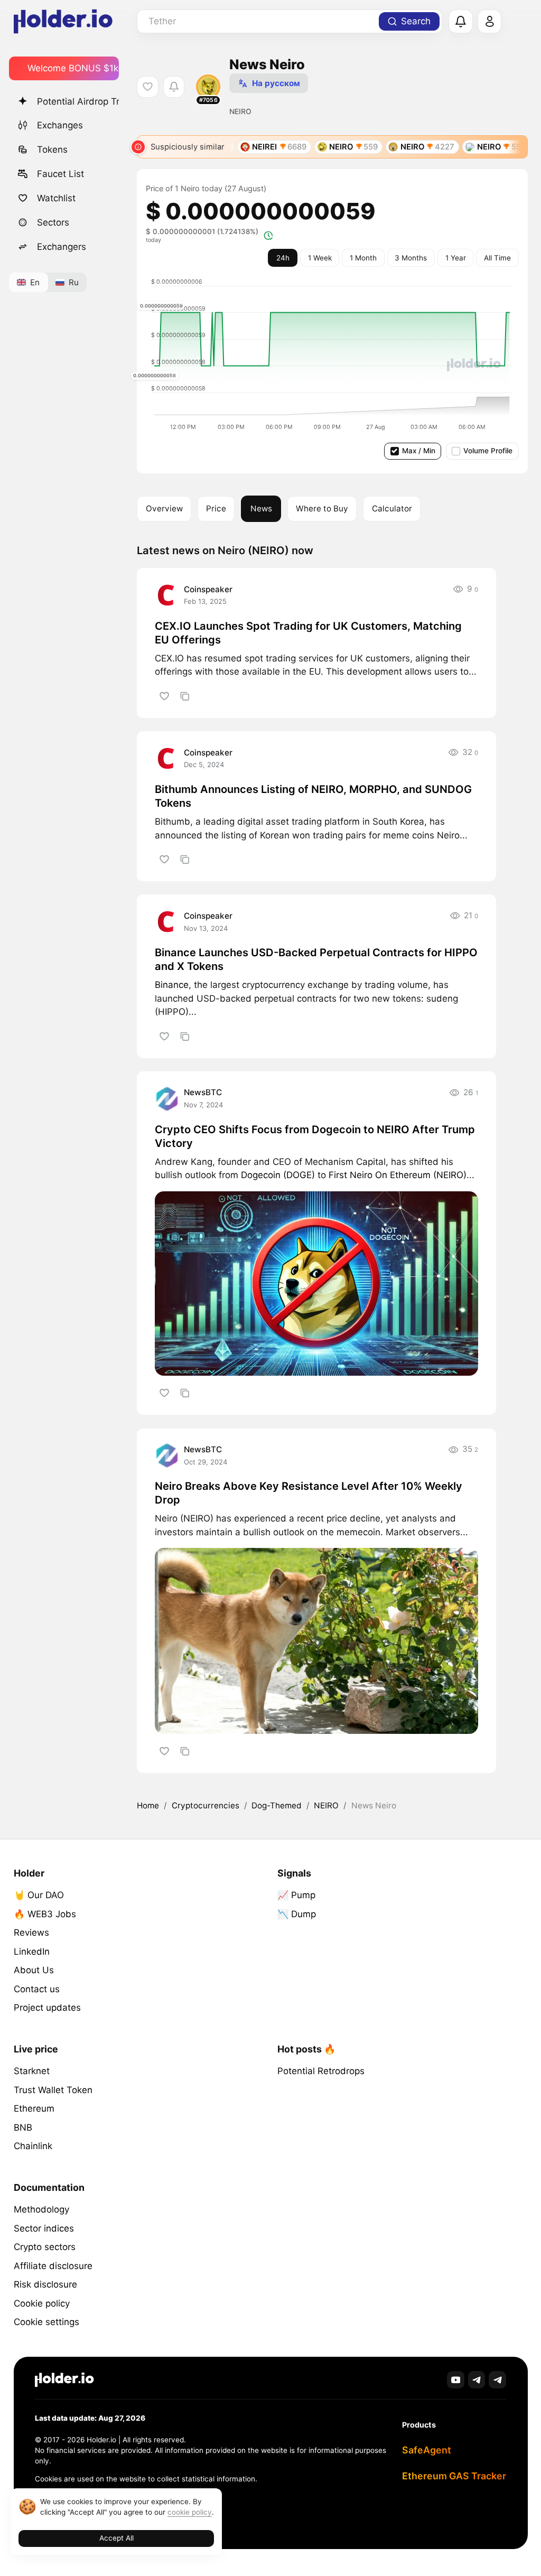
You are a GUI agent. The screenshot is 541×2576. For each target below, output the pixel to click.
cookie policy (190, 2512)
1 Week (320, 258)
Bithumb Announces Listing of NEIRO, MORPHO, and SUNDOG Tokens (313, 796)
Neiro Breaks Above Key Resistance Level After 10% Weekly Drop (309, 1493)
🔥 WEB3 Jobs (45, 1914)
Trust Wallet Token (53, 2090)
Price (216, 508)
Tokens (52, 150)
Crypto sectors (45, 2247)
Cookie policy (42, 2303)
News (261, 508)
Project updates (47, 2008)
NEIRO (326, 1805)
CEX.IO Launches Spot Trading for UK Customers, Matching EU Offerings (308, 633)
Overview (164, 508)
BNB (23, 2127)
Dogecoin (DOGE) (278, 1175)
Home (148, 1805)
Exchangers (62, 247)
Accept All (116, 2538)
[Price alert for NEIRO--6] (174, 87)
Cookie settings (46, 2322)
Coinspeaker (208, 589)
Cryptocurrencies (206, 1805)
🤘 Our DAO (39, 1895)
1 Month (363, 258)
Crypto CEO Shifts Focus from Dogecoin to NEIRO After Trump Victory (315, 1136)
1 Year (456, 258)
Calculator (392, 508)
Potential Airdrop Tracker (78, 101)
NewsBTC (203, 1092)
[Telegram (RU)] (497, 2380)
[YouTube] (456, 2380)
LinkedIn (32, 1952)
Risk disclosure (45, 2284)
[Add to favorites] (164, 696)
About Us (34, 1970)
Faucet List (60, 174)
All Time (497, 258)
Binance (172, 985)
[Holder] (64, 2380)
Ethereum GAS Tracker (454, 2476)
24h (283, 258)
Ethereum (34, 2108)
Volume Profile (488, 451)
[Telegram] (477, 2380)
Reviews (31, 1933)
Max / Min (419, 451)
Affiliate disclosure (53, 2266)
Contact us (37, 1989)
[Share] (185, 696)
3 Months (411, 258)
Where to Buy (322, 508)
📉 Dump (297, 1914)
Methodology (41, 2209)
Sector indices (44, 2228)
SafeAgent (427, 2450)
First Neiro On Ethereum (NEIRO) (398, 1175)
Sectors (53, 222)
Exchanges (60, 125)
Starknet (32, 2071)
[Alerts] (461, 22)
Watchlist (56, 198)
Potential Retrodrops (321, 2071)
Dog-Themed (277, 1805)
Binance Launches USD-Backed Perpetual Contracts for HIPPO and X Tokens (316, 959)
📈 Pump (296, 1895)
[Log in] (490, 22)
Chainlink (33, 2146)
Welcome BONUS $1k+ (73, 68)
